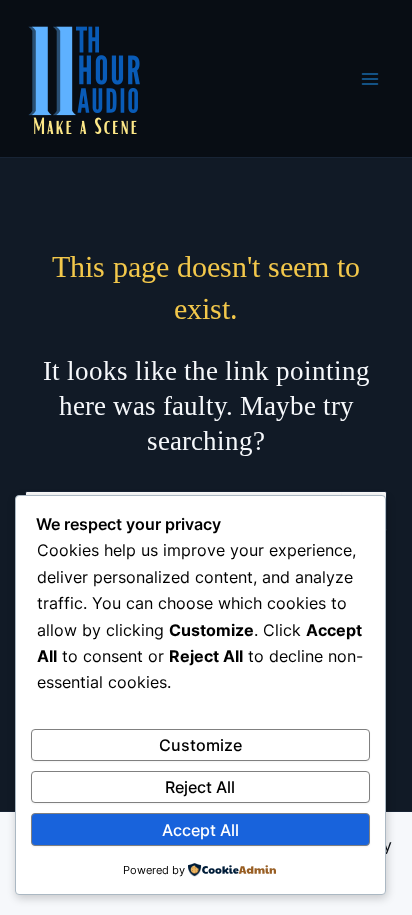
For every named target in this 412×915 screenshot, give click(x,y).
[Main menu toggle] (370, 79)
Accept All (200, 830)
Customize (200, 745)
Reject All (200, 787)
